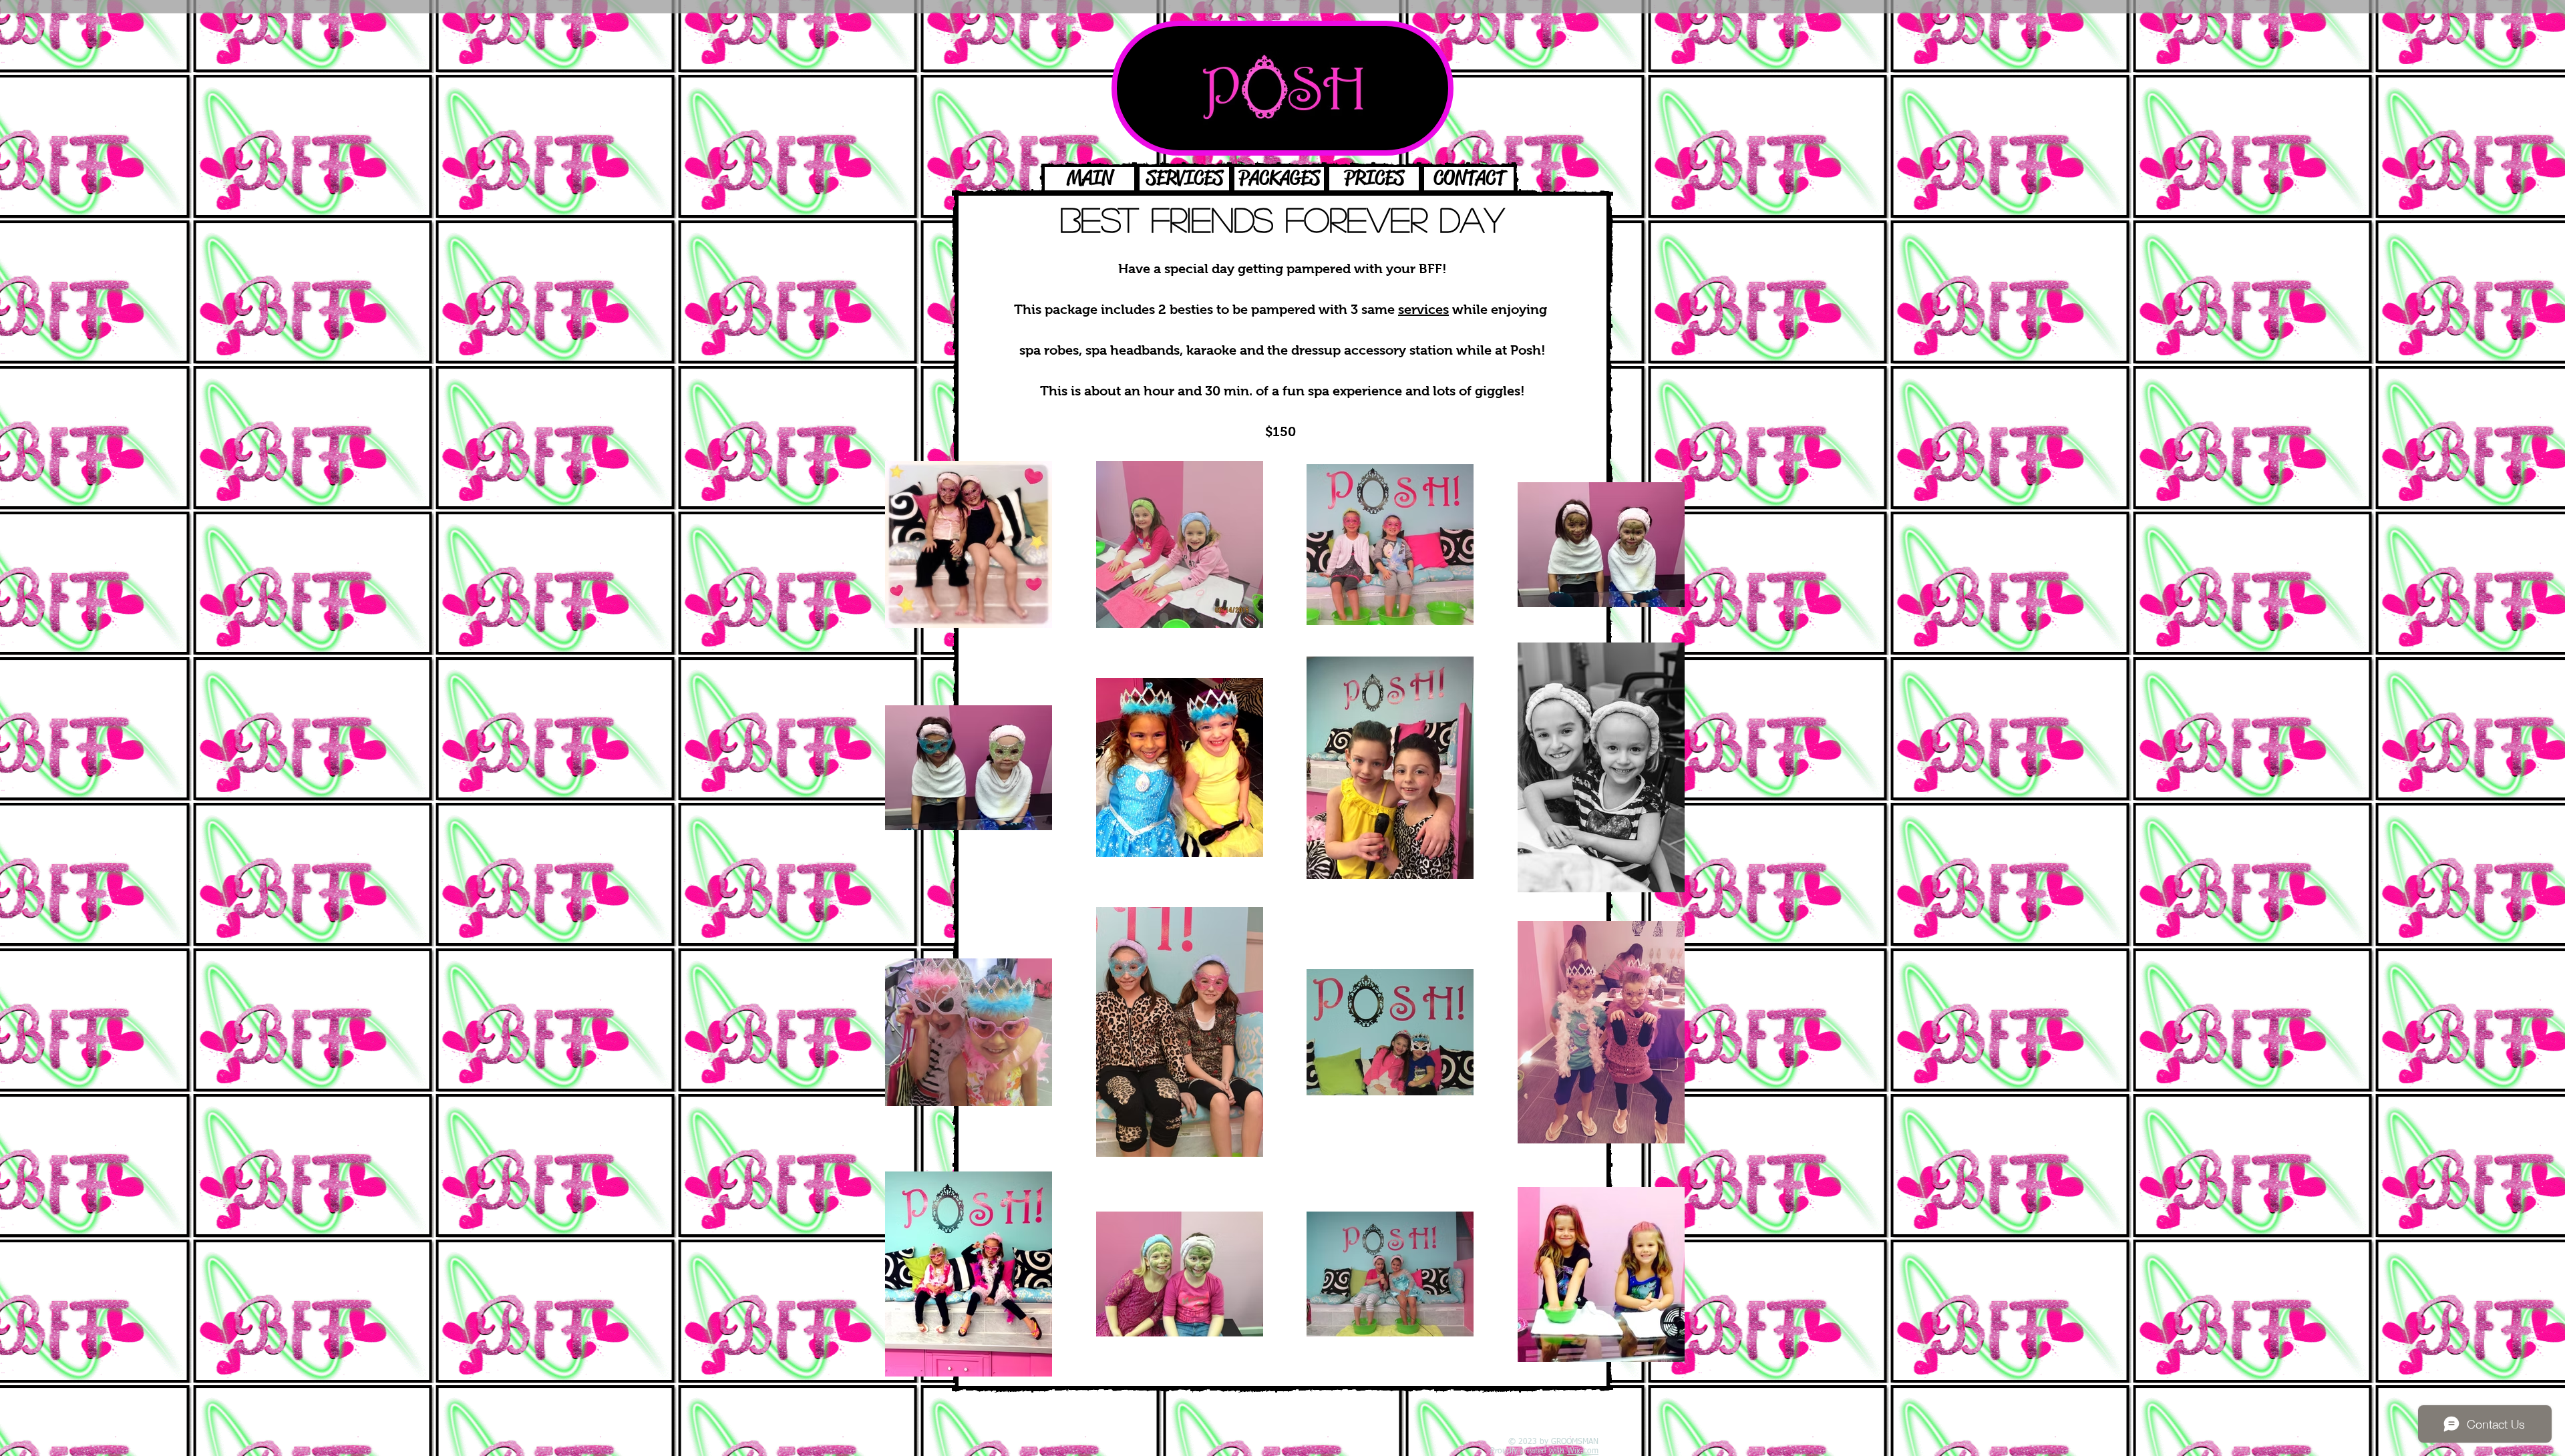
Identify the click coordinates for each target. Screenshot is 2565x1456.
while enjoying (1474, 309)
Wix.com (1583, 1451)
